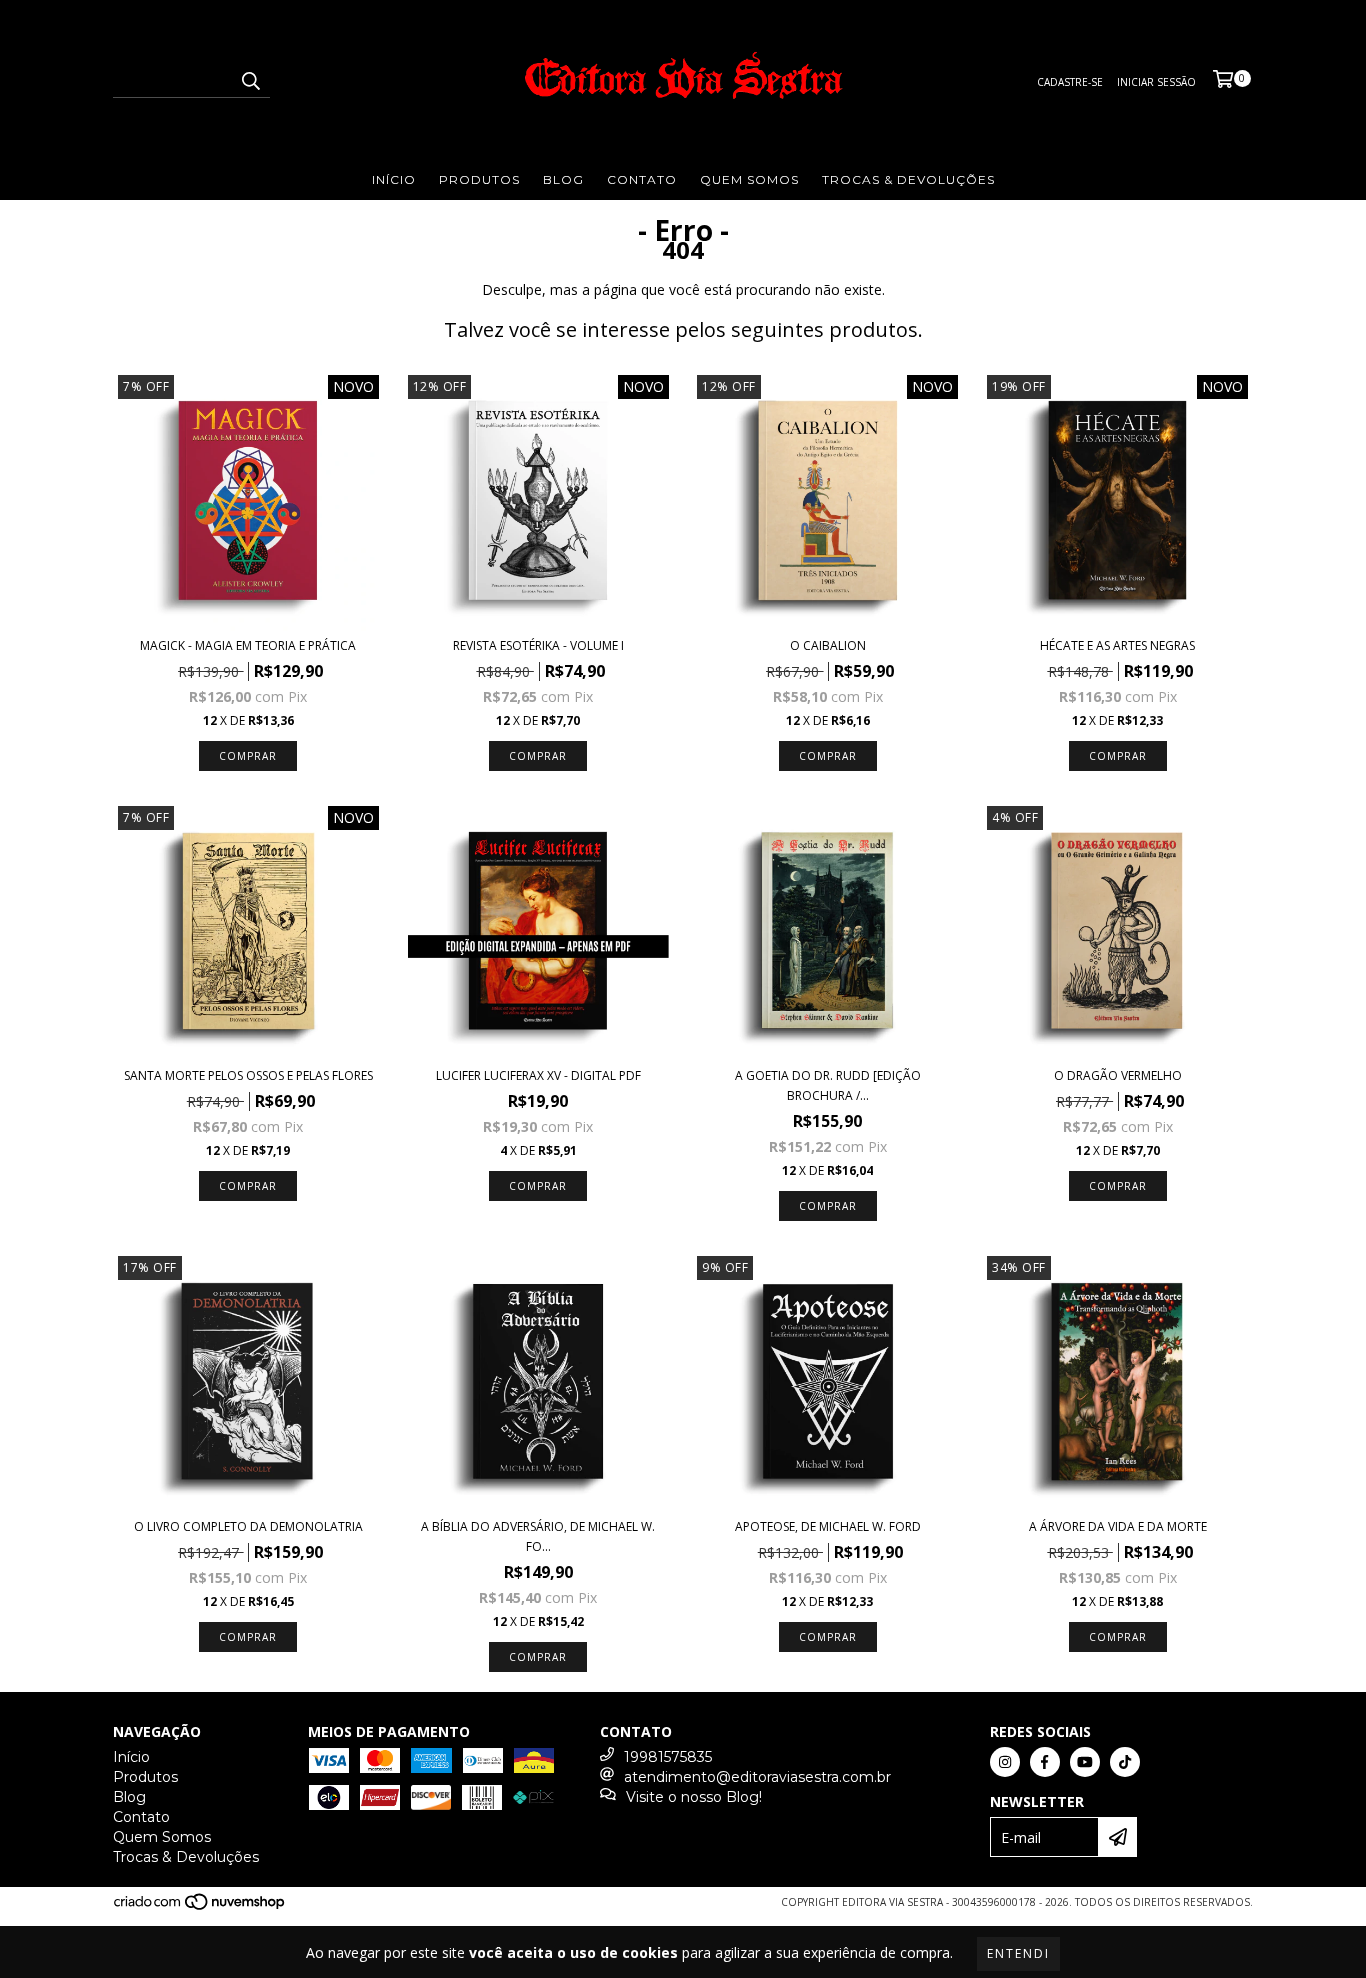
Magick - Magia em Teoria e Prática (248, 645)
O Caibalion (828, 645)
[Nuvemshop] (200, 1908)
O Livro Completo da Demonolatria (248, 1526)
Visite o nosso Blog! (694, 1797)
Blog (563, 179)
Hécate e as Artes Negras (1117, 645)
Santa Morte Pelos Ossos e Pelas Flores (248, 1075)
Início (394, 179)
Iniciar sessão (1156, 82)
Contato (642, 179)
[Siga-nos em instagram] (1005, 1762)
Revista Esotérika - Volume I (538, 645)
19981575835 (668, 1757)
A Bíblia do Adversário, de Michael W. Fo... (538, 1536)
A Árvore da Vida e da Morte (1118, 1526)
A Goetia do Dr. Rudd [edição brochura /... (828, 1085)
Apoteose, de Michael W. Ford (828, 1526)
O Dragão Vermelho (1118, 1075)
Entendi (1018, 1953)
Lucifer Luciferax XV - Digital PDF (538, 1075)
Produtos (479, 179)
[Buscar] (250, 80)
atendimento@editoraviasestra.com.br (757, 1777)
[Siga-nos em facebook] (1045, 1762)
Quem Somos (749, 179)
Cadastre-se (1070, 82)
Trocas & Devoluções (908, 179)
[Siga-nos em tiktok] (1125, 1762)
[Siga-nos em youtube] (1085, 1762)
